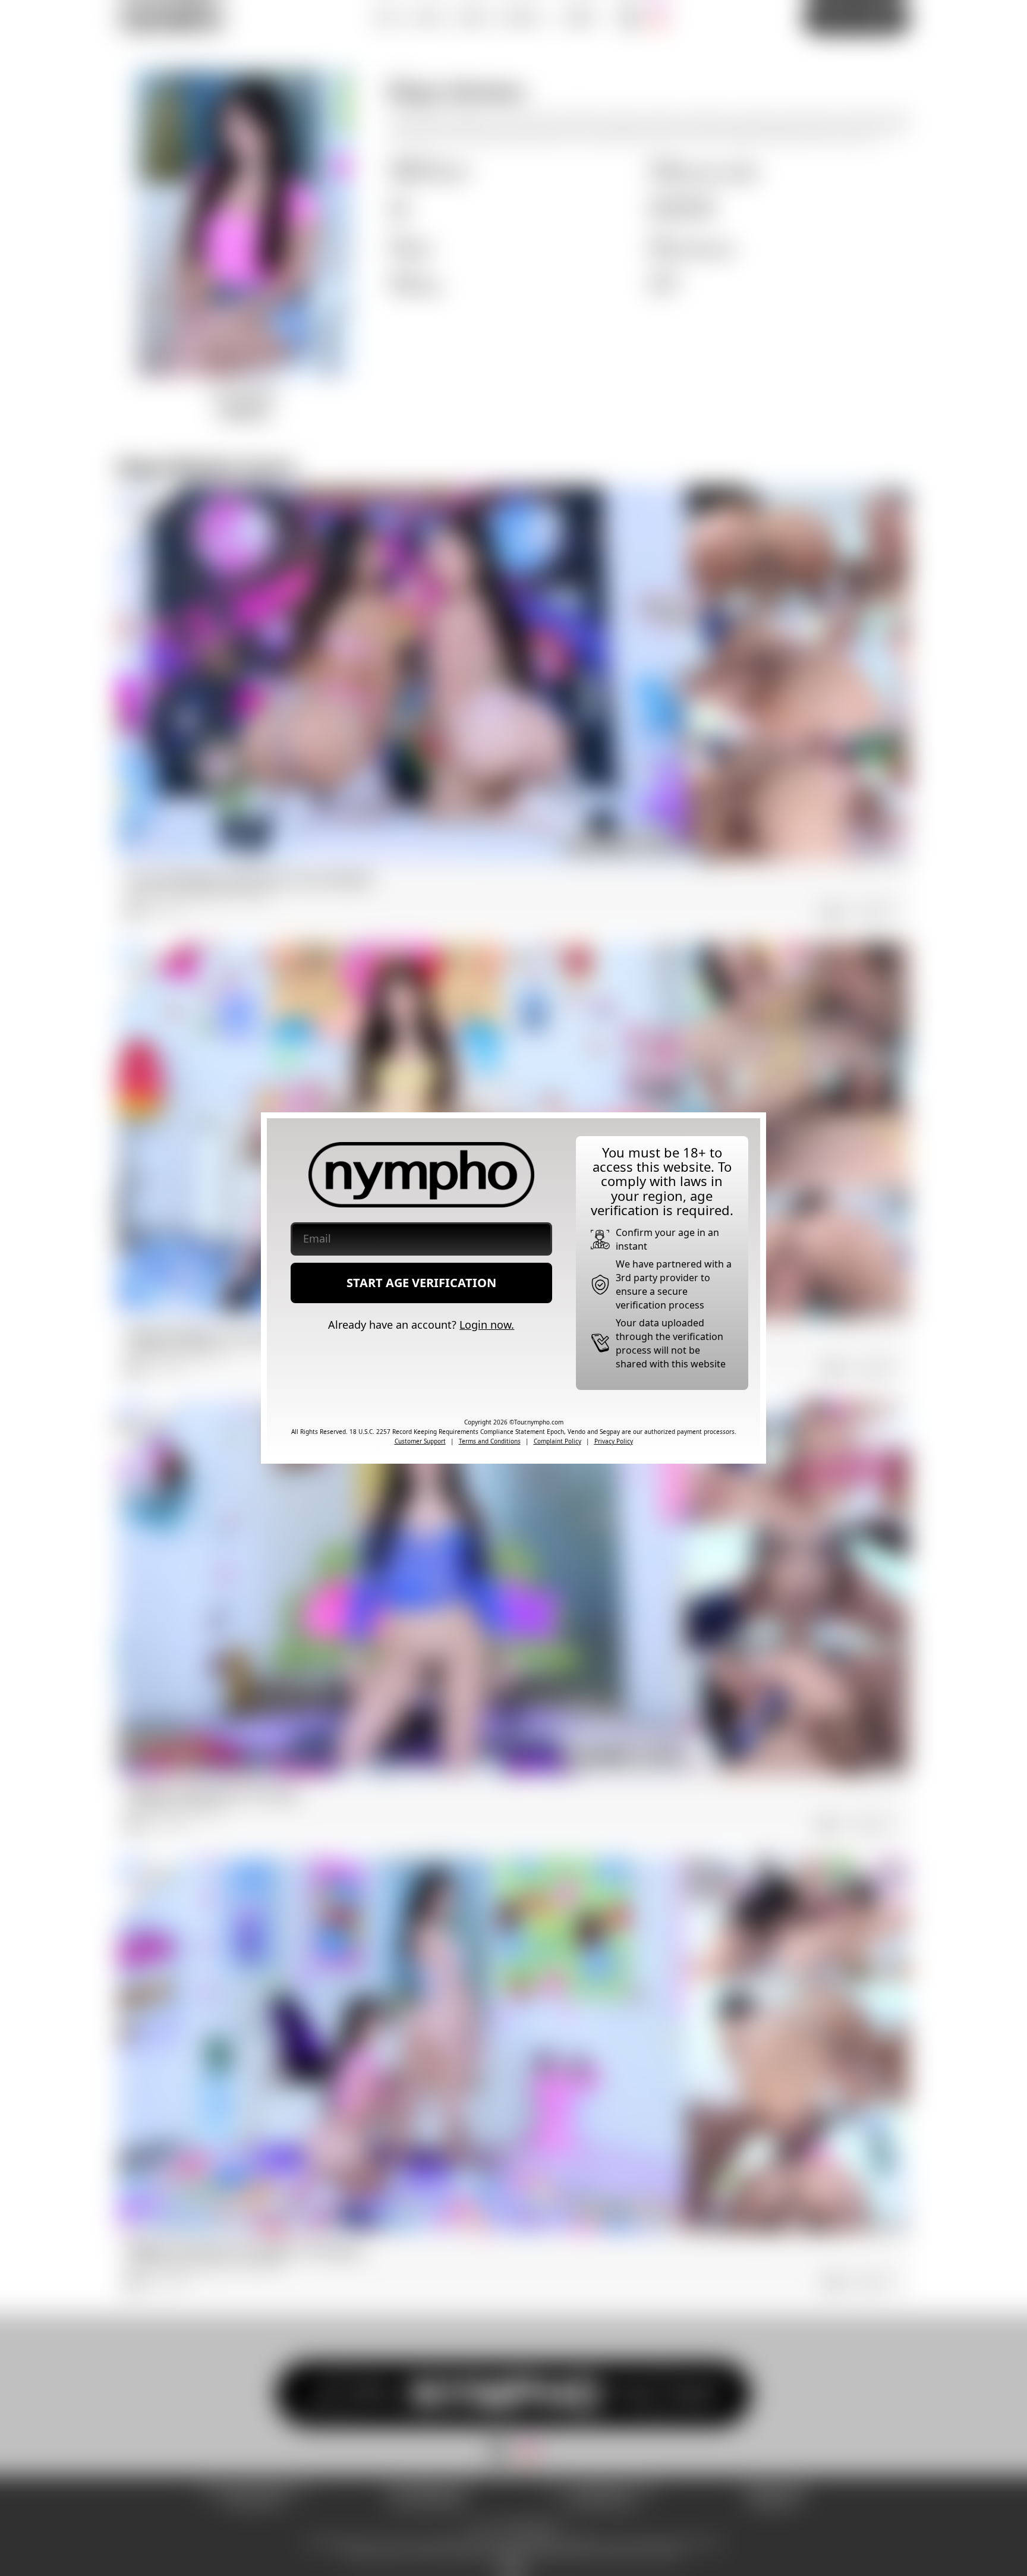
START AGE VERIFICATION (421, 1283)
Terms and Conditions (490, 1441)
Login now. (487, 1325)
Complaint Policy (557, 1441)
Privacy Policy (614, 1441)
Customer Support (420, 1441)
